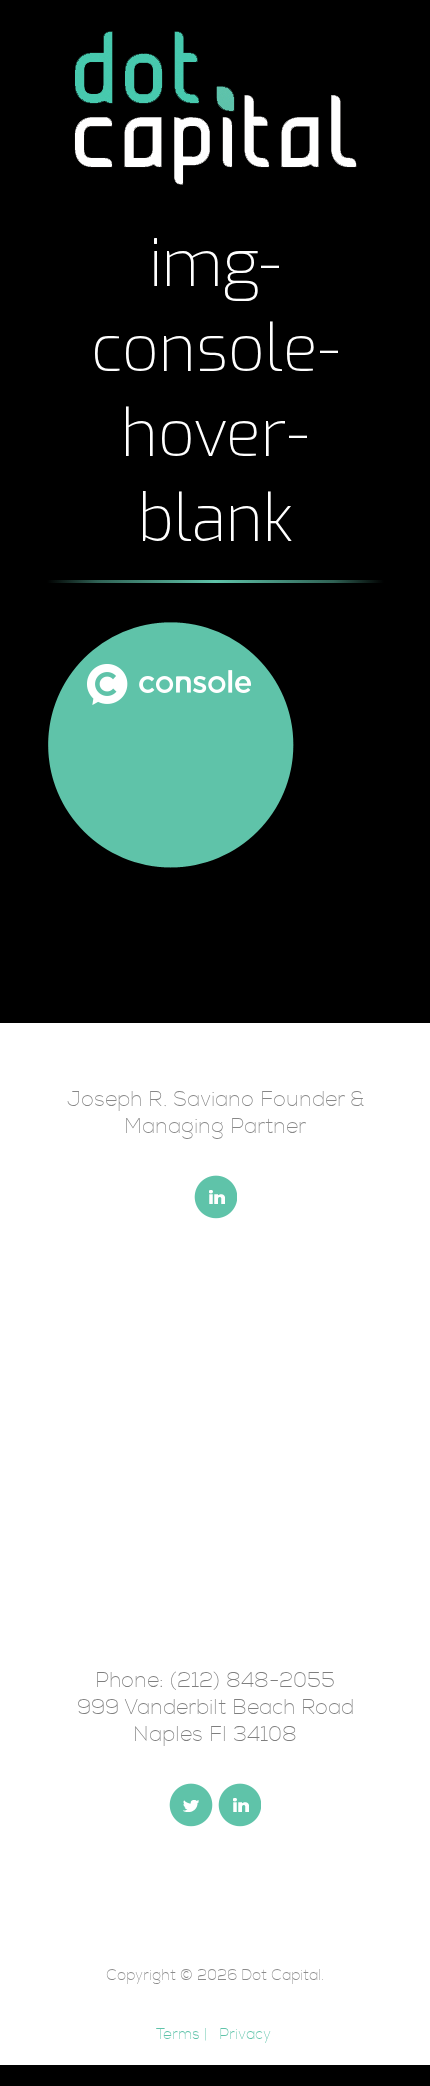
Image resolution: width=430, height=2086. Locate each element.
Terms (178, 2034)
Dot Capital (281, 1975)
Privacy (245, 2034)
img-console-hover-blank (215, 392)
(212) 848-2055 (252, 1680)
